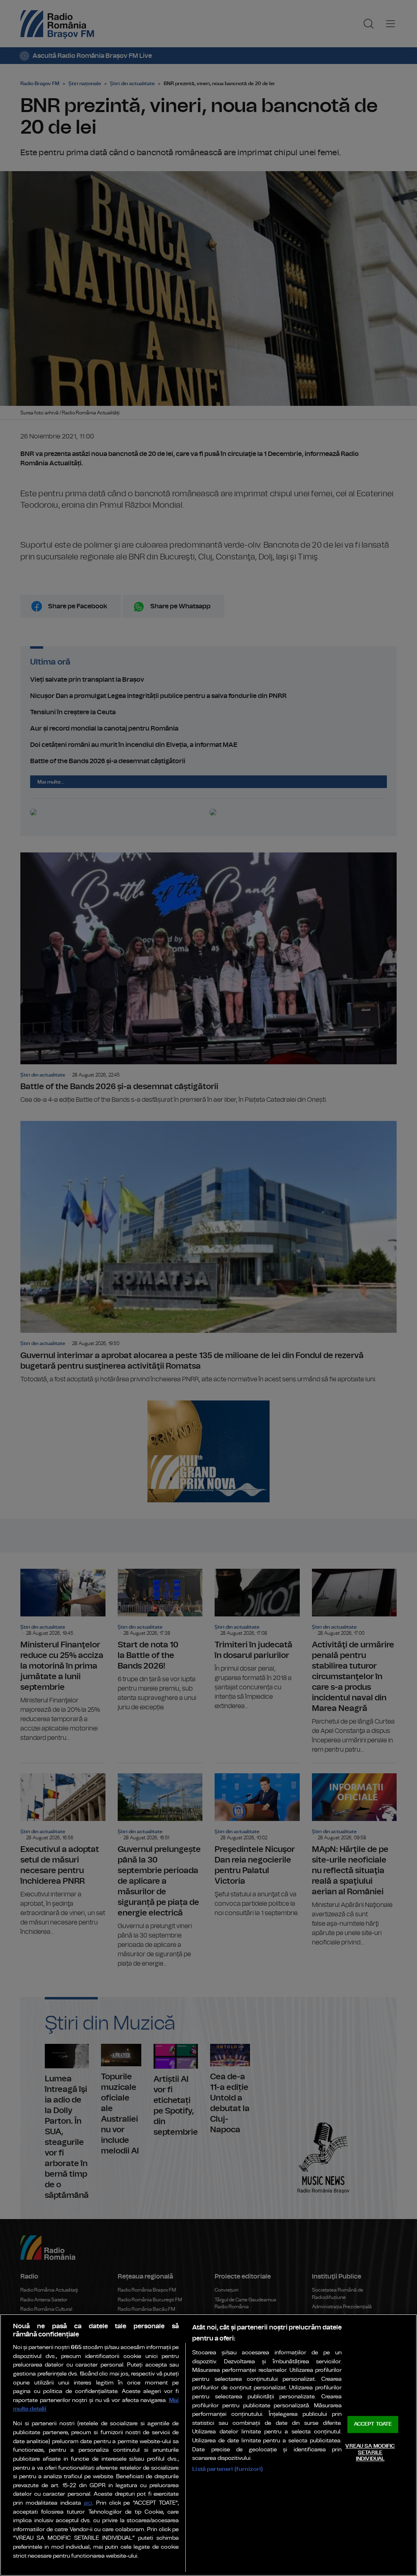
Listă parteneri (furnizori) (227, 2469)
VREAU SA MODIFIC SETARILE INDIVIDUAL (370, 2453)
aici (88, 2503)
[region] (208, 2445)
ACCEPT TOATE (373, 2425)
